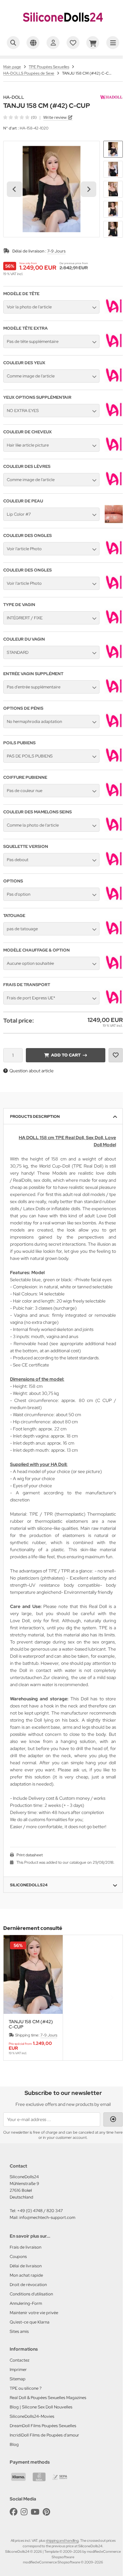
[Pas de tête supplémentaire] (114, 347)
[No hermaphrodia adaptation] (114, 727)
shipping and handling (62, 2540)
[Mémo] (73, 43)
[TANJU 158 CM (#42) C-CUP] (33, 1974)
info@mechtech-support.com (47, 2217)
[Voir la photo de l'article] (114, 312)
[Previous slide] (15, 1998)
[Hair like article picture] (114, 450)
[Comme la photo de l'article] (114, 830)
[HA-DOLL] (111, 98)
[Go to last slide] (15, 189)
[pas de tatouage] (114, 934)
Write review (55, 117)
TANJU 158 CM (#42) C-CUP (31, 2024)
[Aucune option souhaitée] (114, 969)
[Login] (113, 2119)
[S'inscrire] (53, 43)
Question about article (31, 1071)
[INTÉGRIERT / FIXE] (114, 623)
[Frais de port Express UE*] (114, 1003)
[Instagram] (24, 2512)
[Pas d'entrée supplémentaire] (114, 692)
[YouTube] (35, 2512)
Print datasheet (30, 1855)
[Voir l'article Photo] (114, 554)
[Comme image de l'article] (114, 381)
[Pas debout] (114, 865)
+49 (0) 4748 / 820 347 (40, 2211)
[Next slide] (89, 189)
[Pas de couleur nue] (114, 796)
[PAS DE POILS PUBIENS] (114, 761)
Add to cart (66, 1055)
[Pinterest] (46, 2512)
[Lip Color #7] (114, 521)
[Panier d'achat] (93, 43)
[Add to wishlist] (116, 1055)
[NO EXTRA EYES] (114, 416)
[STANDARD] (114, 658)
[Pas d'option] (114, 900)
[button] (113, 149)
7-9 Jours (56, 251)
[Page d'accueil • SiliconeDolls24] (63, 28)
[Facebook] (14, 2512)
